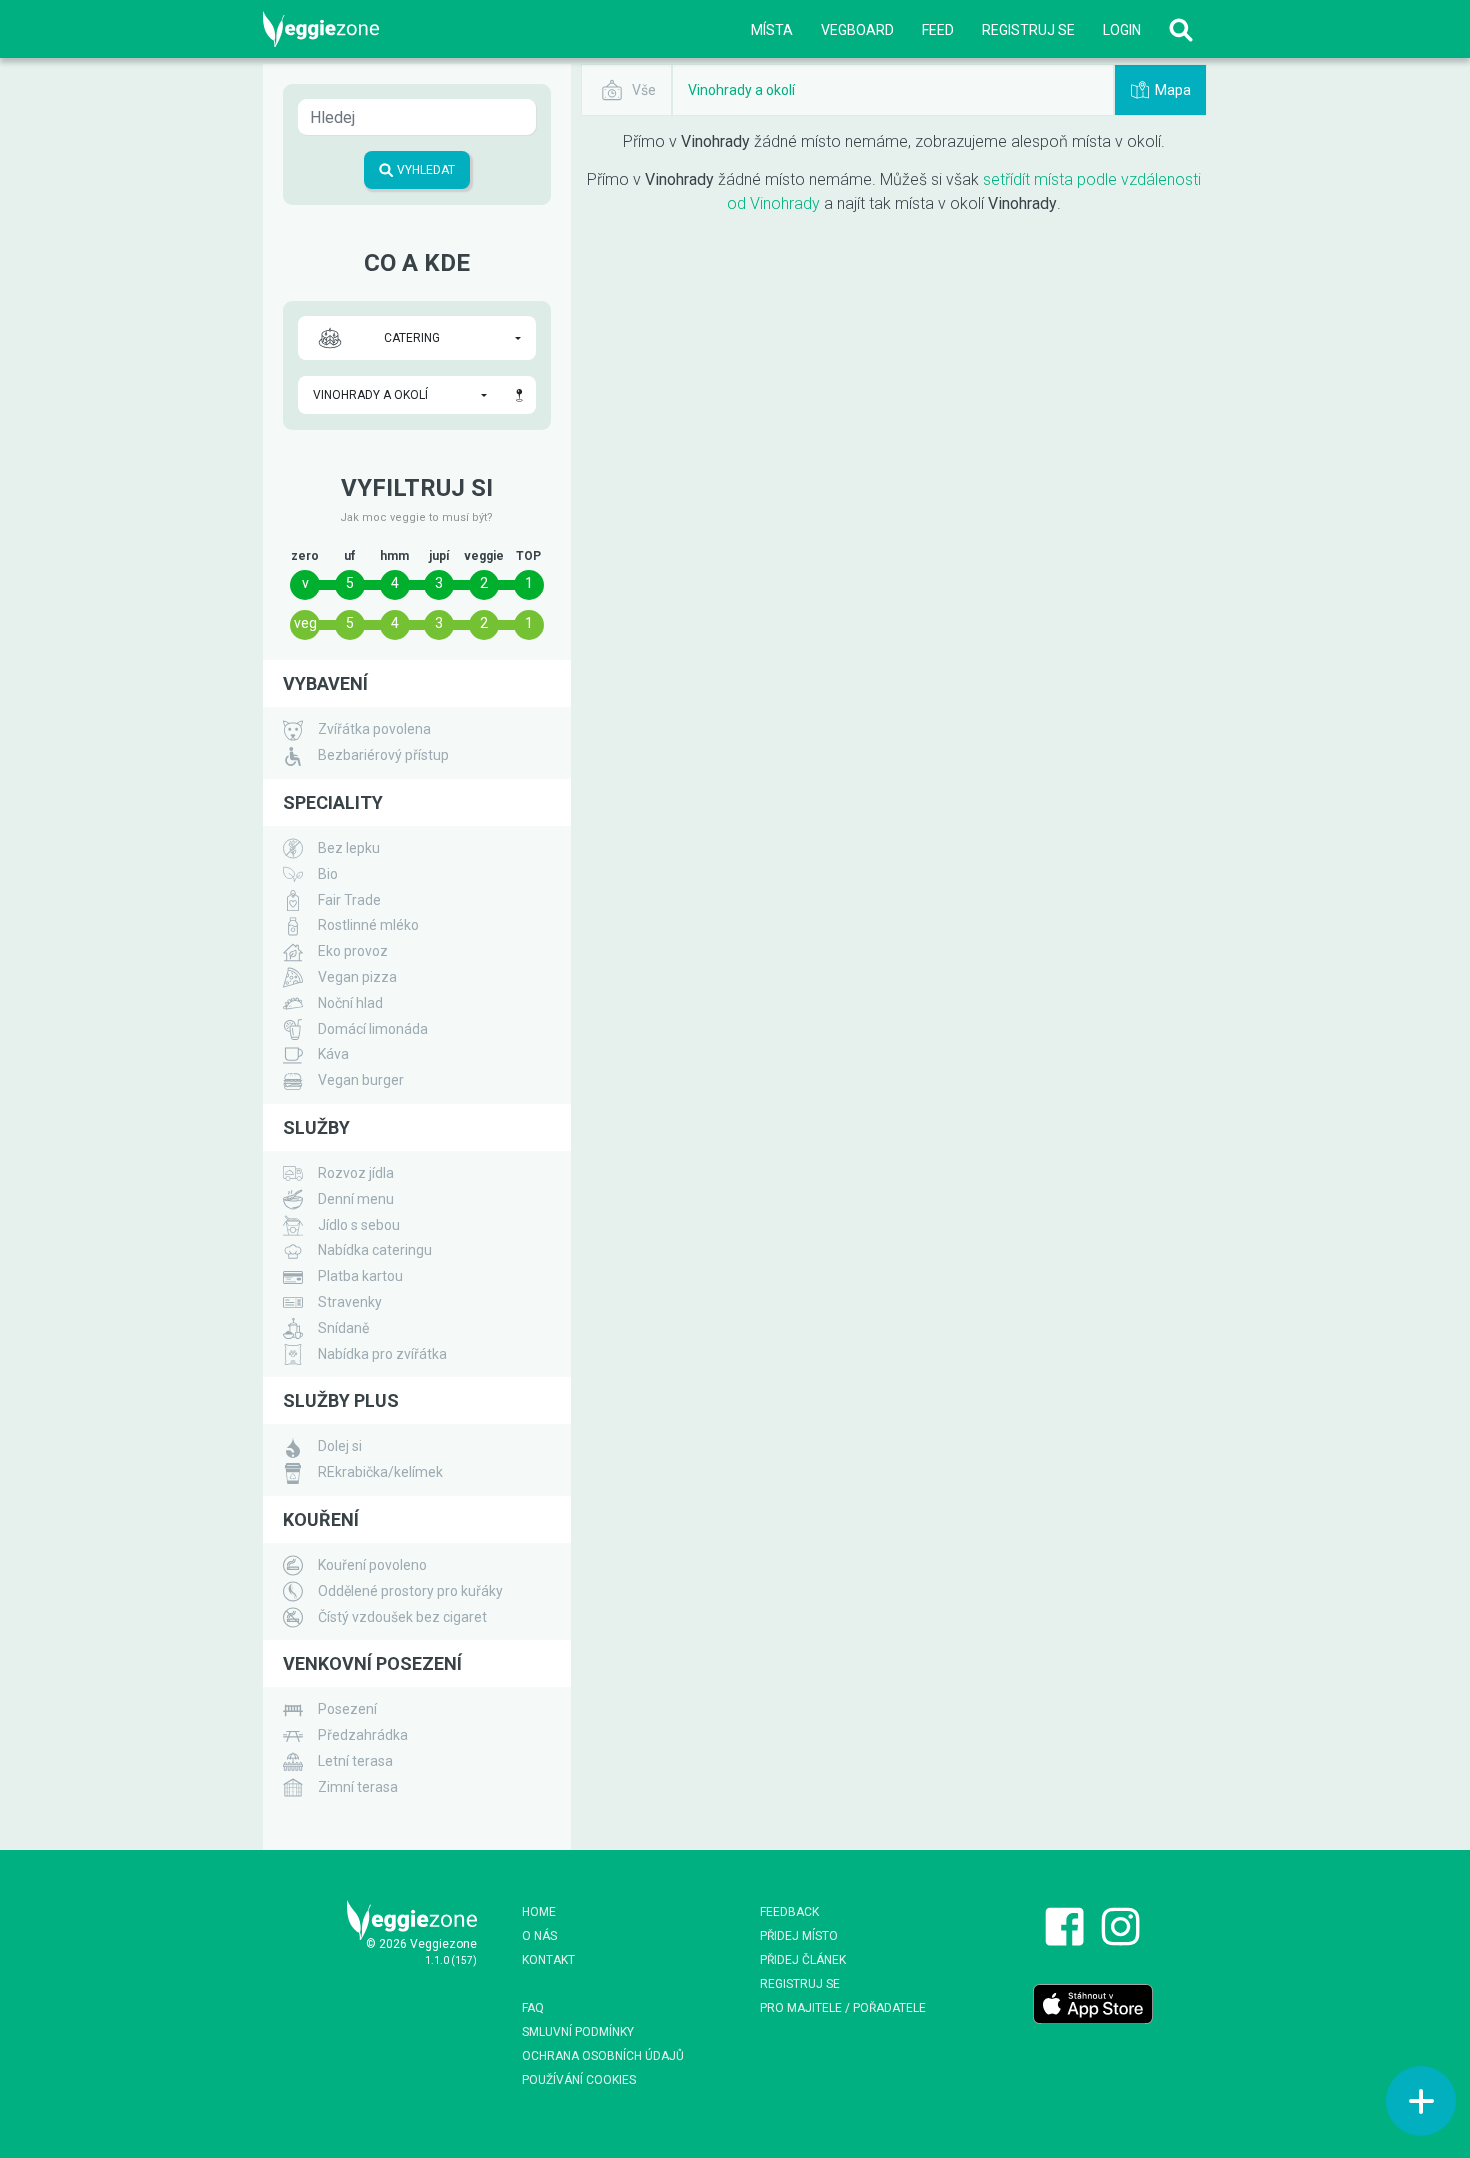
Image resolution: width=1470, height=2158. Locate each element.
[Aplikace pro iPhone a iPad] (1093, 2003)
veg (305, 623)
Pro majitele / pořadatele (843, 2008)
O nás (539, 1936)
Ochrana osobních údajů (603, 2056)
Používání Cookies (579, 2080)
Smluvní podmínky (578, 2032)
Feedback (789, 1912)
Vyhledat (424, 170)
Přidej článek (803, 1960)
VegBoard (857, 30)
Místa (772, 30)
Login (1122, 30)
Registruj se (1028, 30)
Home (539, 1912)
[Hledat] (1181, 29)
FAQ (533, 2008)
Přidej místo (799, 1936)
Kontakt (548, 1960)
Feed (938, 30)
